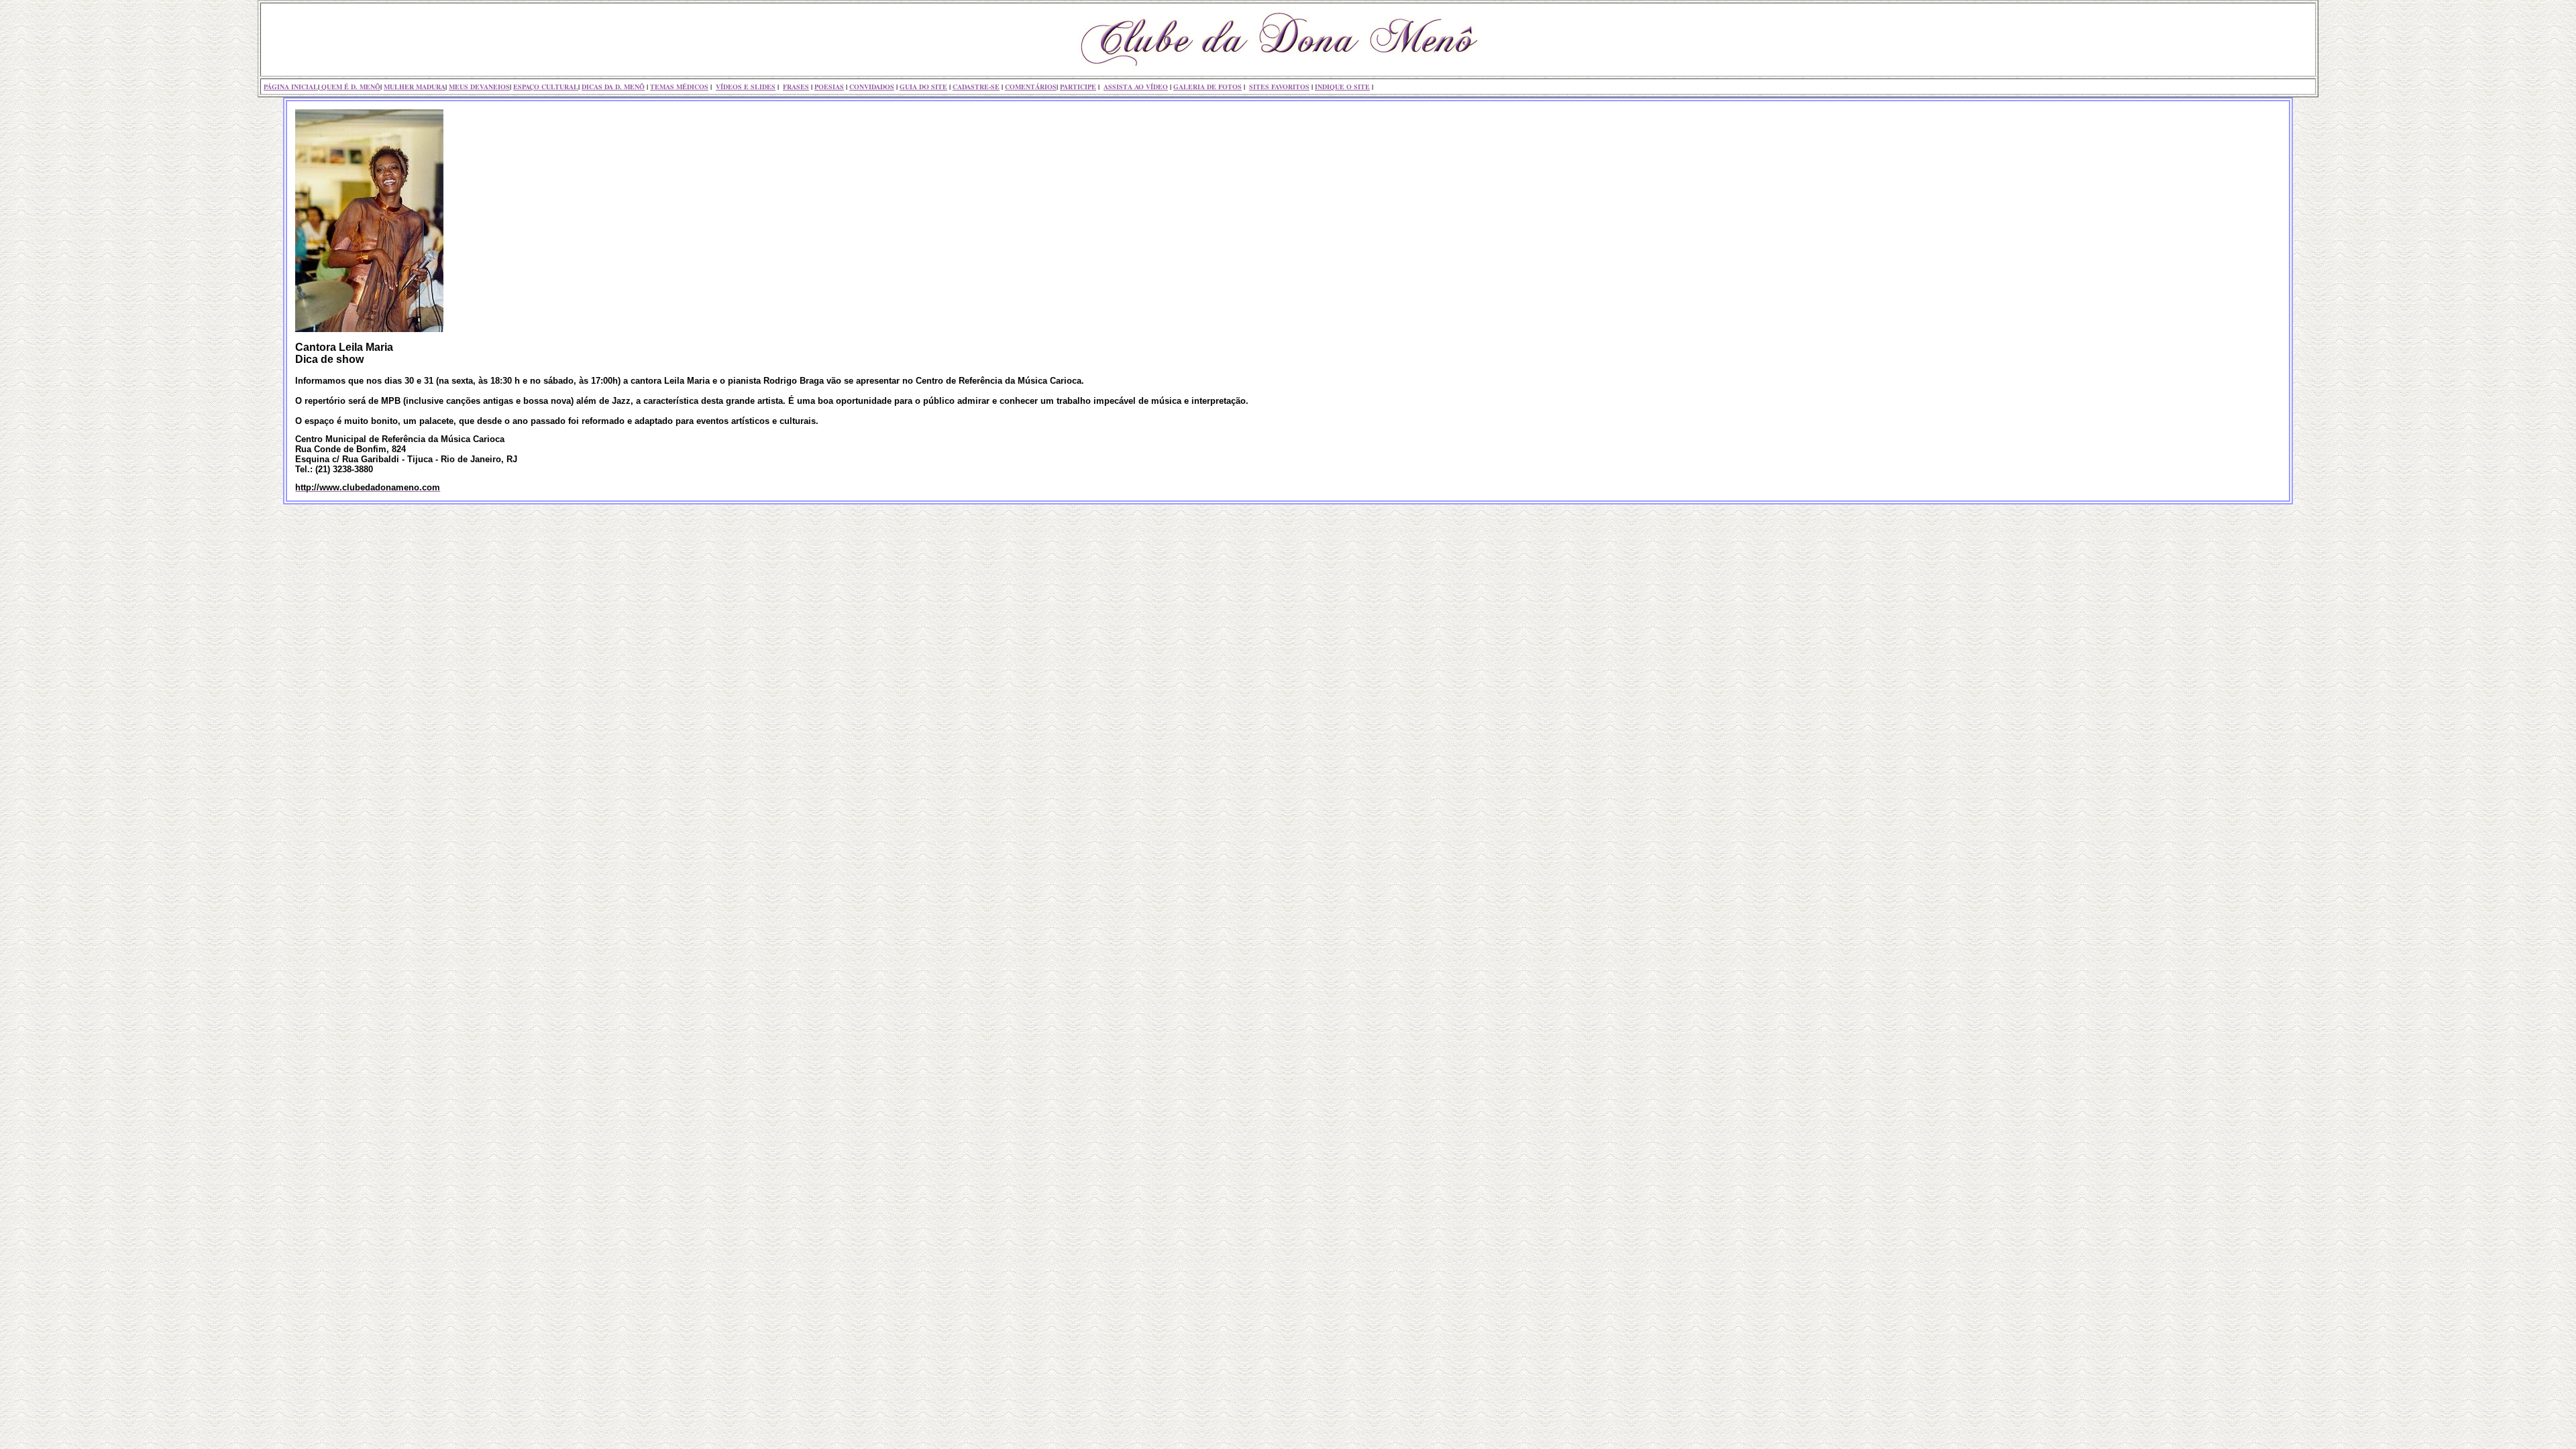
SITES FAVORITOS (1279, 87)
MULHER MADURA (415, 87)
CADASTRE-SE (976, 87)
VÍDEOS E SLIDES (746, 87)
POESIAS (829, 87)
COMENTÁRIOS (1031, 87)
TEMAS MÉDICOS (679, 87)
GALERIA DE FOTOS (1207, 87)
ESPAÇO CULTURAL (546, 87)
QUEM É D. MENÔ (350, 87)
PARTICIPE (1078, 87)
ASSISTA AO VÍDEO (1136, 87)
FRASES (796, 87)
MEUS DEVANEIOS (479, 87)
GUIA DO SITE (923, 87)
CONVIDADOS (872, 87)
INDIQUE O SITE (1342, 87)
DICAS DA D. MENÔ (613, 87)
